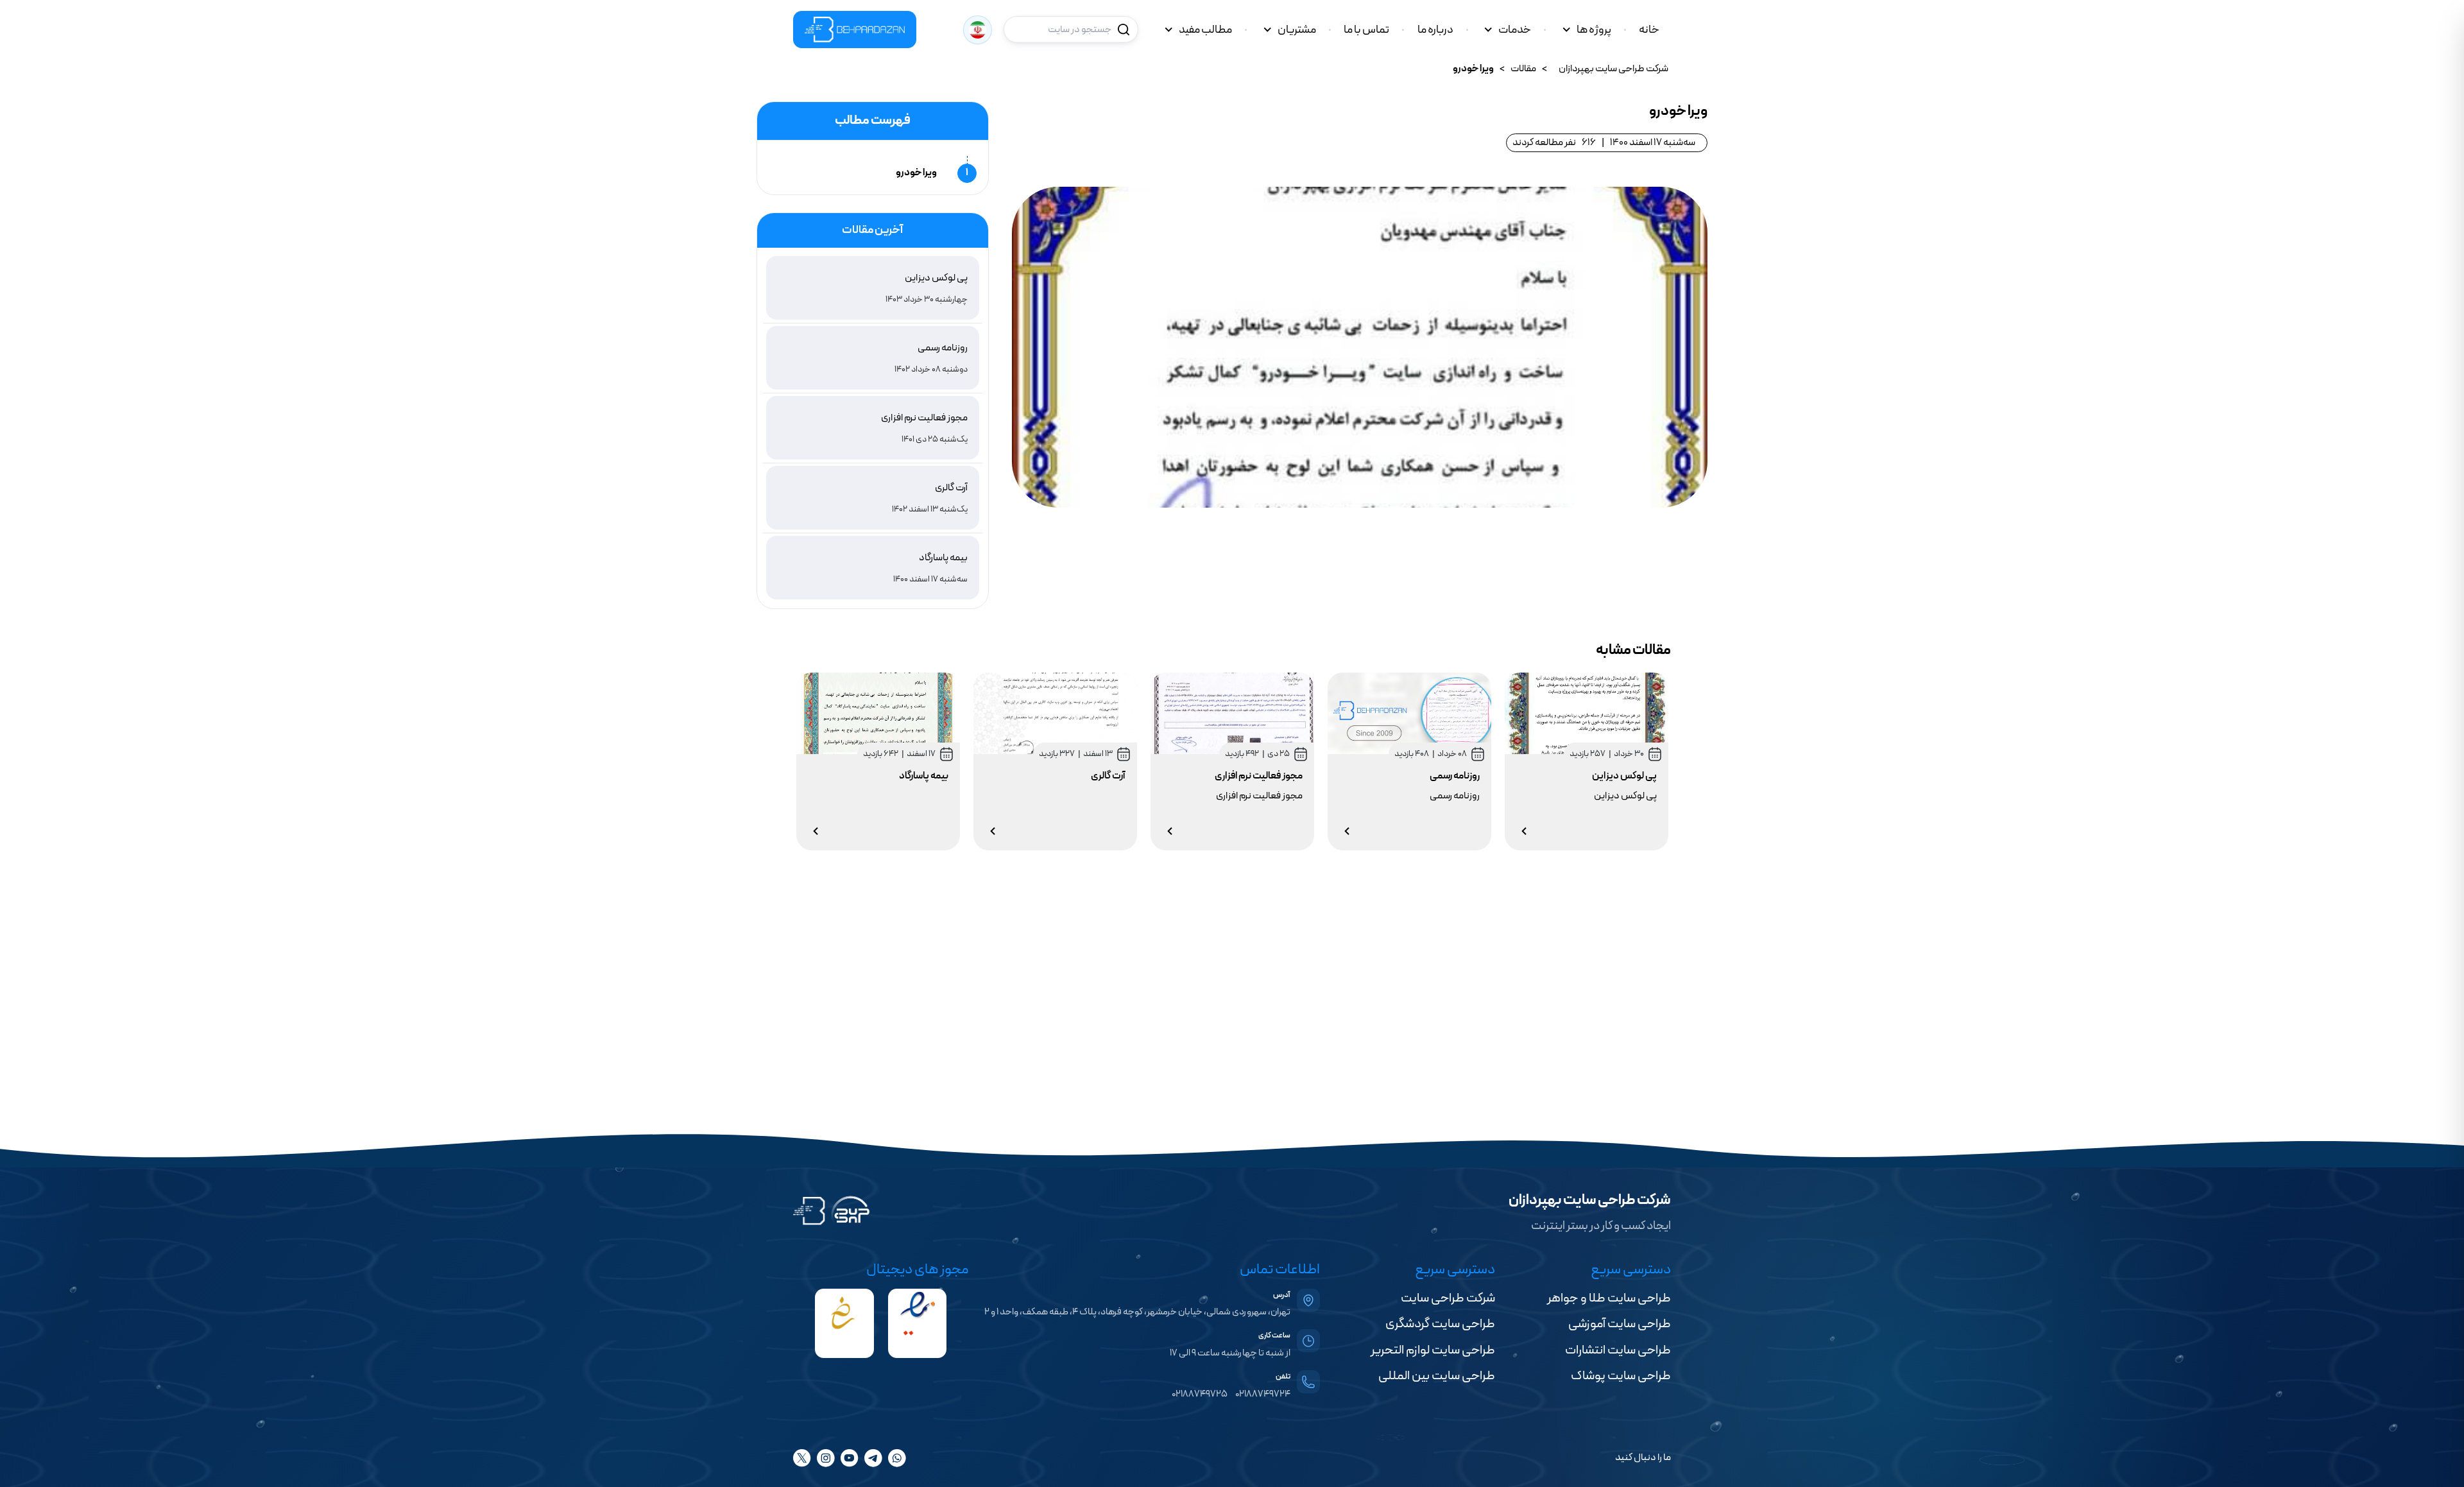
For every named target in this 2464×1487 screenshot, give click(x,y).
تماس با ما (1366, 30)
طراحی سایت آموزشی (1620, 1324)
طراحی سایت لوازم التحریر (1433, 1350)
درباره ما (1435, 30)
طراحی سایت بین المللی (1437, 1376)
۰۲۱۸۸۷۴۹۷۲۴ (1263, 1394)
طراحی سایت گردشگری (1440, 1324)
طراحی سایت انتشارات (1618, 1350)
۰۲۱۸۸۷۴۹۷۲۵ (1200, 1394)
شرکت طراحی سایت (1448, 1298)
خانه (1649, 30)
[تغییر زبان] (978, 30)
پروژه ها (1594, 30)
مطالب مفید (1205, 30)
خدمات (1515, 30)
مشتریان (1297, 30)
